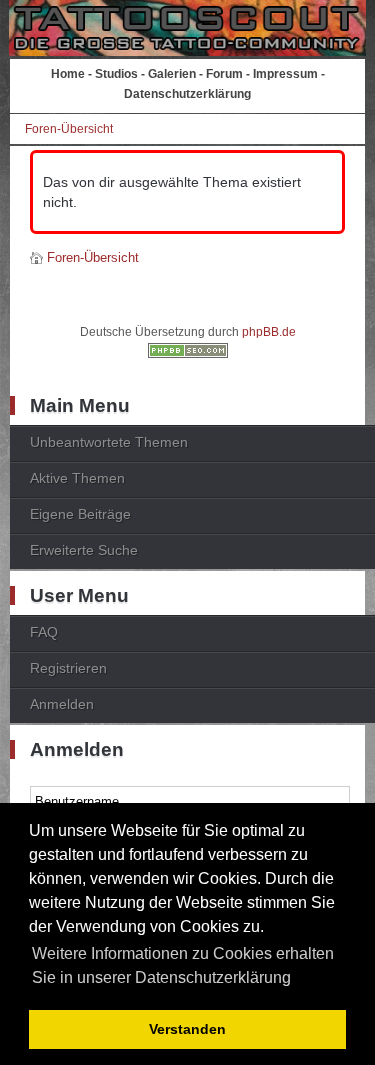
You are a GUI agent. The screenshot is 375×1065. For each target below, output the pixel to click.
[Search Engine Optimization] (188, 354)
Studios (116, 74)
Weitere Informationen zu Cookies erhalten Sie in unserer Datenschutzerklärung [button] (183, 965)
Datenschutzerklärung (187, 94)
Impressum (285, 74)
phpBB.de (269, 332)
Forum (224, 74)
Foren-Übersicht (69, 129)
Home (68, 74)
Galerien (172, 74)
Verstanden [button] (187, 1029)
